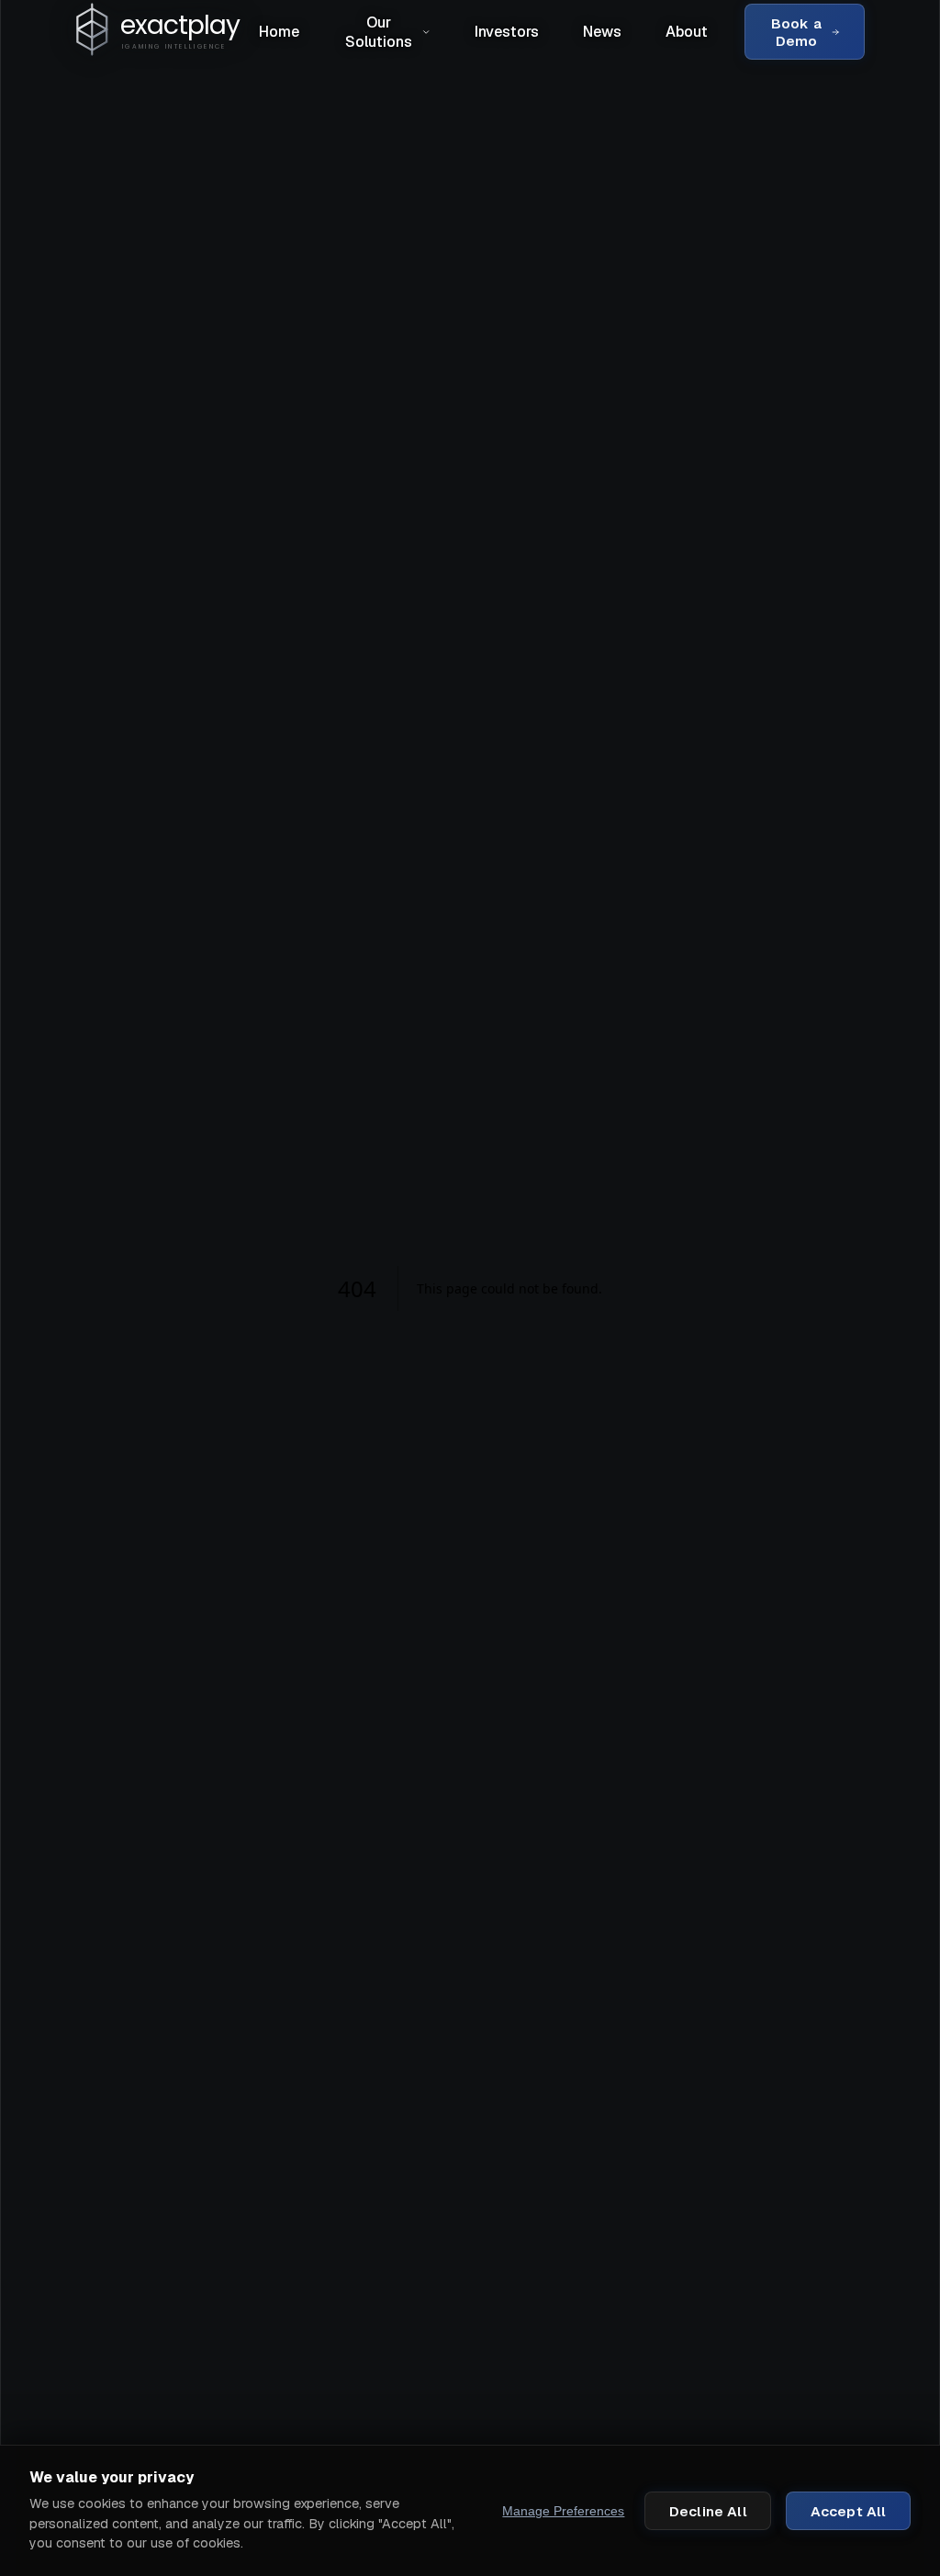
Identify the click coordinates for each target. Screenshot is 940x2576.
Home (279, 32)
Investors (507, 32)
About (687, 32)
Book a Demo (796, 32)
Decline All (708, 2511)
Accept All (849, 2511)
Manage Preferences (563, 2511)
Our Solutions (379, 32)
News (602, 32)
